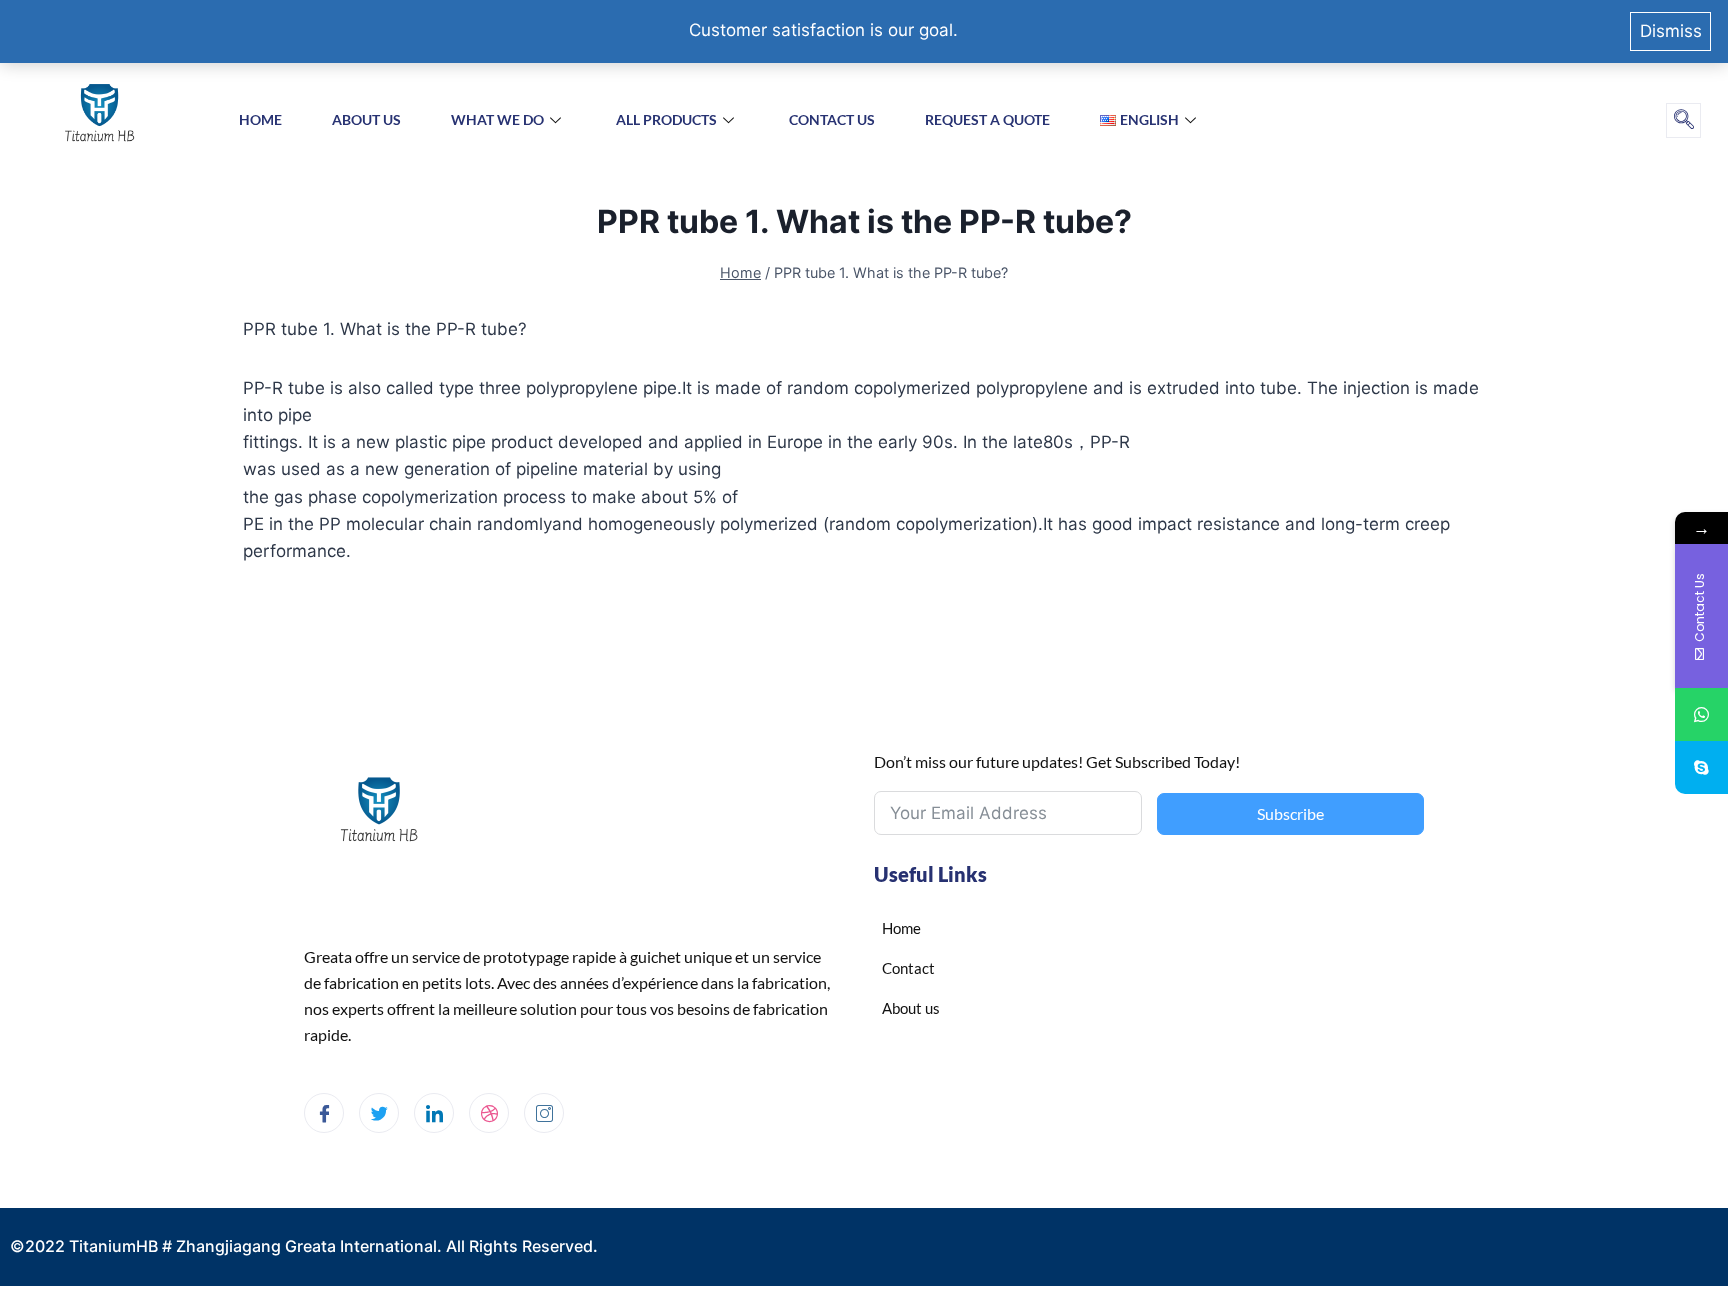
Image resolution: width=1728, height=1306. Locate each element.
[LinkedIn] (434, 1113)
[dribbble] (489, 1113)
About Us (366, 119)
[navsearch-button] (1683, 120)
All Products (666, 119)
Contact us (832, 119)
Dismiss (1671, 31)
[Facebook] (324, 1113)
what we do (497, 119)
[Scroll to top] (1668, 1213)
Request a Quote (987, 119)
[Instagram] (544, 1113)
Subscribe (1290, 813)
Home (260, 119)
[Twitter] (379, 1113)
